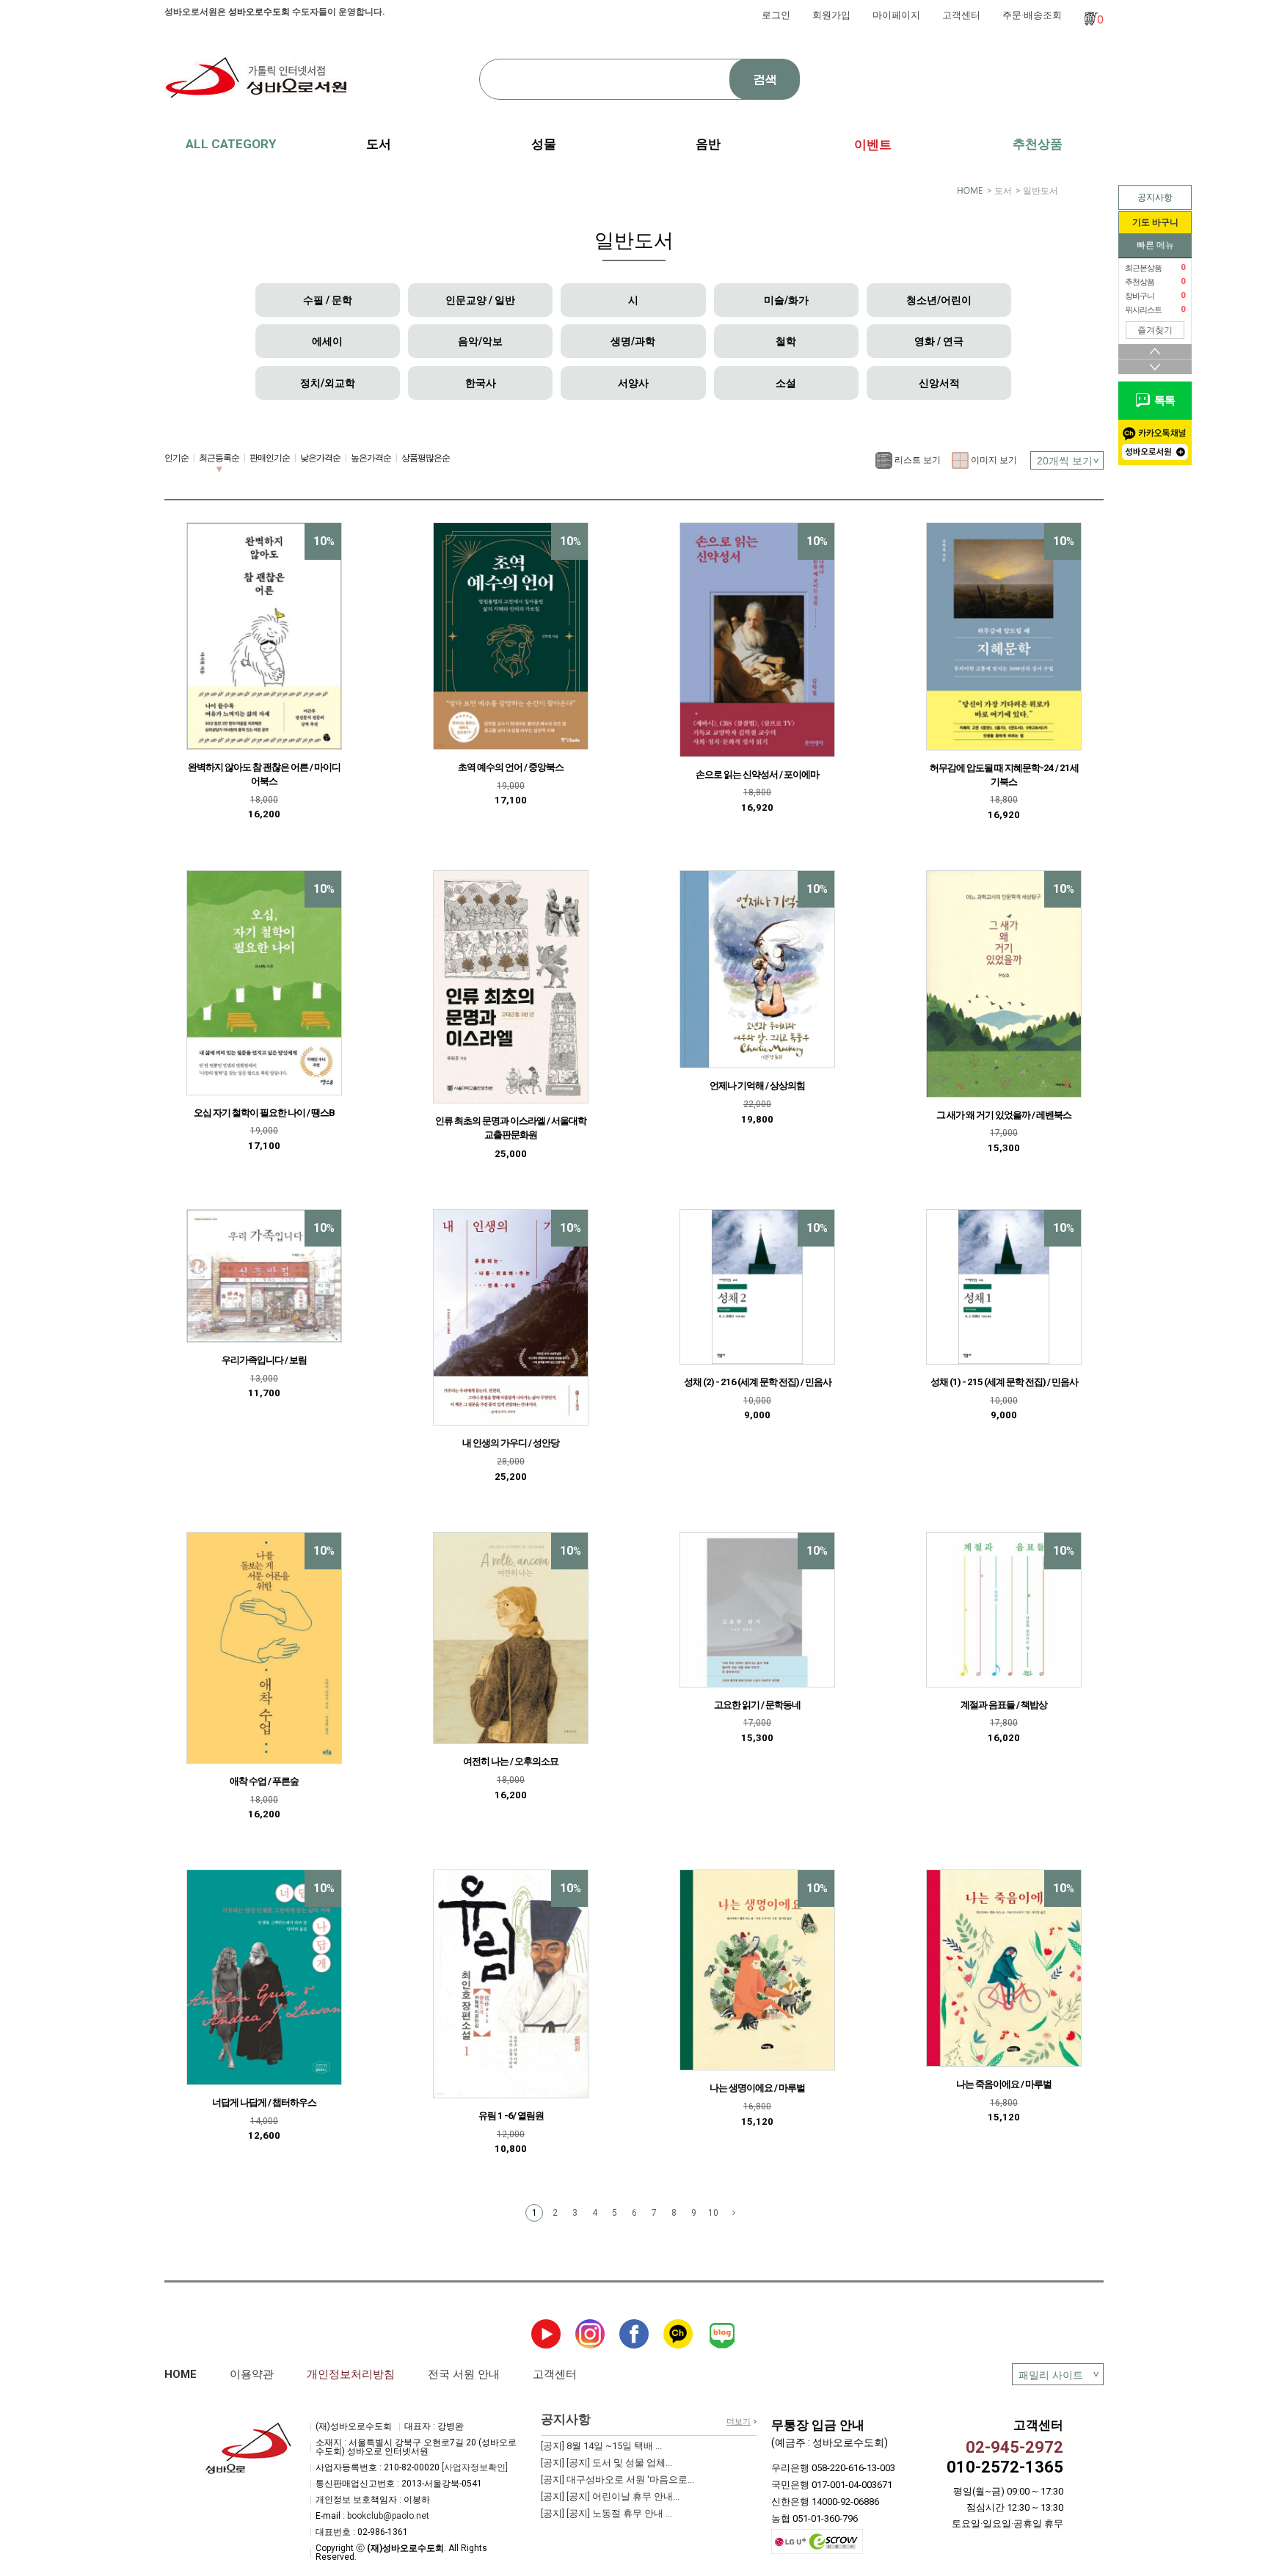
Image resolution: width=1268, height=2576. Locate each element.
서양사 (633, 383)
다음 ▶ (734, 2213)
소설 (786, 383)
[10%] (264, 635)
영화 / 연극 (939, 341)
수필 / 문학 (328, 300)
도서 (1003, 191)
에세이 (327, 341)
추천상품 (1038, 144)
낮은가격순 (320, 458)
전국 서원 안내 (464, 2374)
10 (713, 2213)
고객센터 (961, 15)
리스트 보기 (917, 460)
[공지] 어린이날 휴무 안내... (610, 2496)
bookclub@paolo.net (388, 2516)
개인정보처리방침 (351, 2374)
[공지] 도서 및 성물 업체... (606, 2463)
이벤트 (873, 145)
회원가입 (831, 15)
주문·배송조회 (1032, 15)
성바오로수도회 (259, 12)
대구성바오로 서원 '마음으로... (617, 2480)
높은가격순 (371, 458)
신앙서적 (939, 383)
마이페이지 (896, 15)
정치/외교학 (328, 383)
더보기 (739, 2422)
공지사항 (1155, 197)
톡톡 (1162, 401)
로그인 (776, 15)
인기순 (176, 458)
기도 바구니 (1155, 222)
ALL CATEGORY (231, 144)
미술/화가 (786, 300)
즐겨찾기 (1155, 330)
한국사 (481, 383)
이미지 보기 (993, 460)
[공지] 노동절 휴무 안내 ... (606, 2513)
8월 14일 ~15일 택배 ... (601, 2446)
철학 (786, 341)
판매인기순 (270, 458)
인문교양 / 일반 (480, 300)
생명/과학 (633, 341)
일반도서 (1041, 191)
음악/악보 (480, 341)
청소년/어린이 (939, 300)
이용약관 (252, 2374)
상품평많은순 (426, 458)
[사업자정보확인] (475, 2467)
